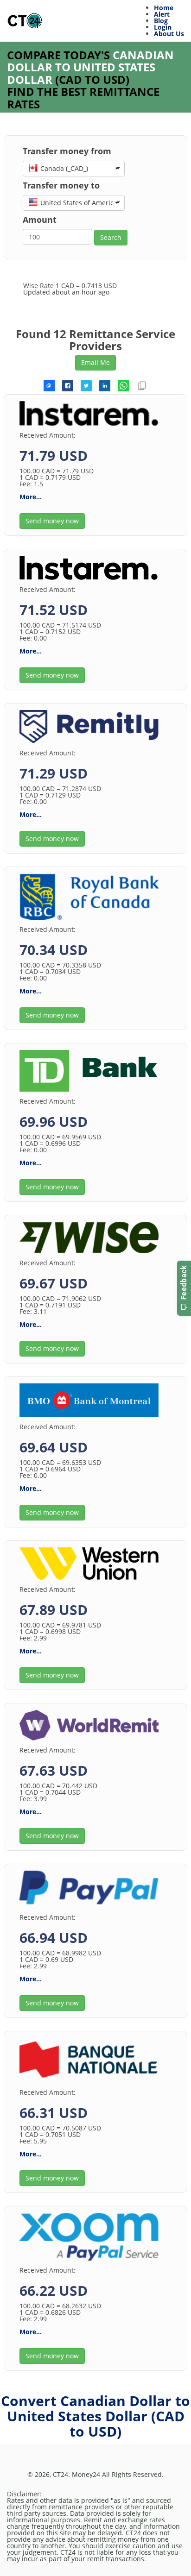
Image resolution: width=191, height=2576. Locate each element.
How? (126, 2476)
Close (159, 2556)
